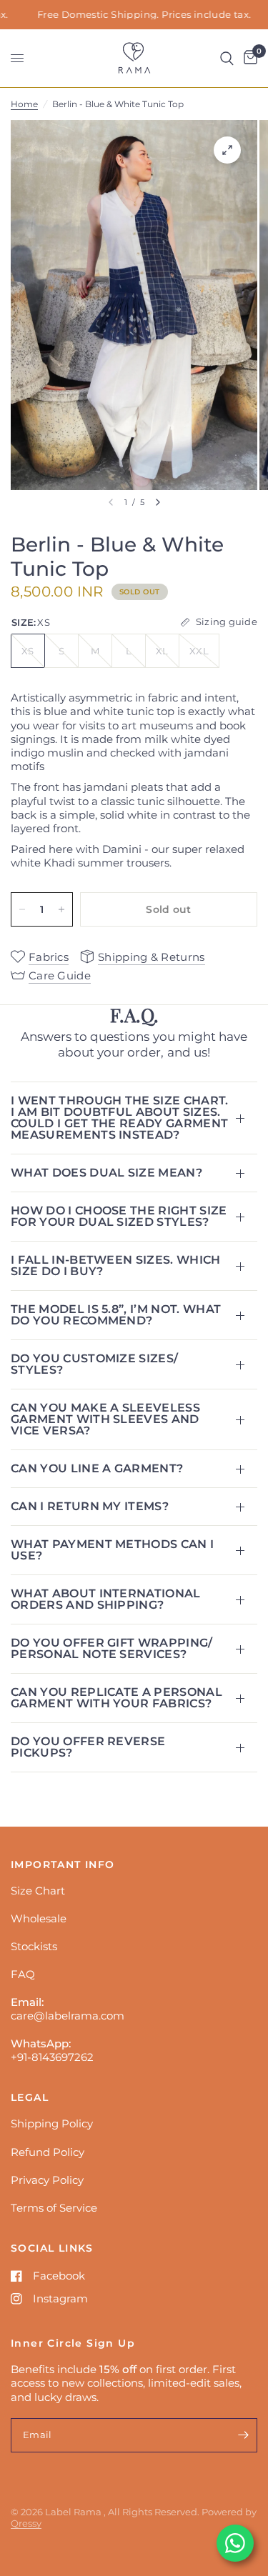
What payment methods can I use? (112, 1550)
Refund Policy (48, 2152)
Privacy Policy (47, 2180)
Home (24, 104)
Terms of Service (54, 2208)
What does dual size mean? (106, 1173)
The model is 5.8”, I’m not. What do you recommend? (116, 1315)
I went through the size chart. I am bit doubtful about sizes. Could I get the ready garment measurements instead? (120, 1118)
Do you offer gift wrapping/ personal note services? (112, 1648)
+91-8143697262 (52, 2057)
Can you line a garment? (97, 1468)
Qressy (26, 2523)
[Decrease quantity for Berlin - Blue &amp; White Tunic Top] (22, 909)
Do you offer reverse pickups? (88, 1747)
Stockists (34, 1946)
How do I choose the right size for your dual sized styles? (119, 1216)
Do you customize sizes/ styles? (94, 1364)
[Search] (227, 58)
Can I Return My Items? (90, 1506)
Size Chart (38, 1891)
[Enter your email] (243, 2435)
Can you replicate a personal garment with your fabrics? (116, 1698)
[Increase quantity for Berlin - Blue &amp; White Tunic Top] (61, 909)
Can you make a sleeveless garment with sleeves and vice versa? (105, 1419)
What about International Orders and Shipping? (106, 1599)
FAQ (23, 1974)
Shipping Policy (52, 2123)
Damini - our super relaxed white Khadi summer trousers (128, 856)
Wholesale (39, 1918)
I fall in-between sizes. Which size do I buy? (116, 1265)
